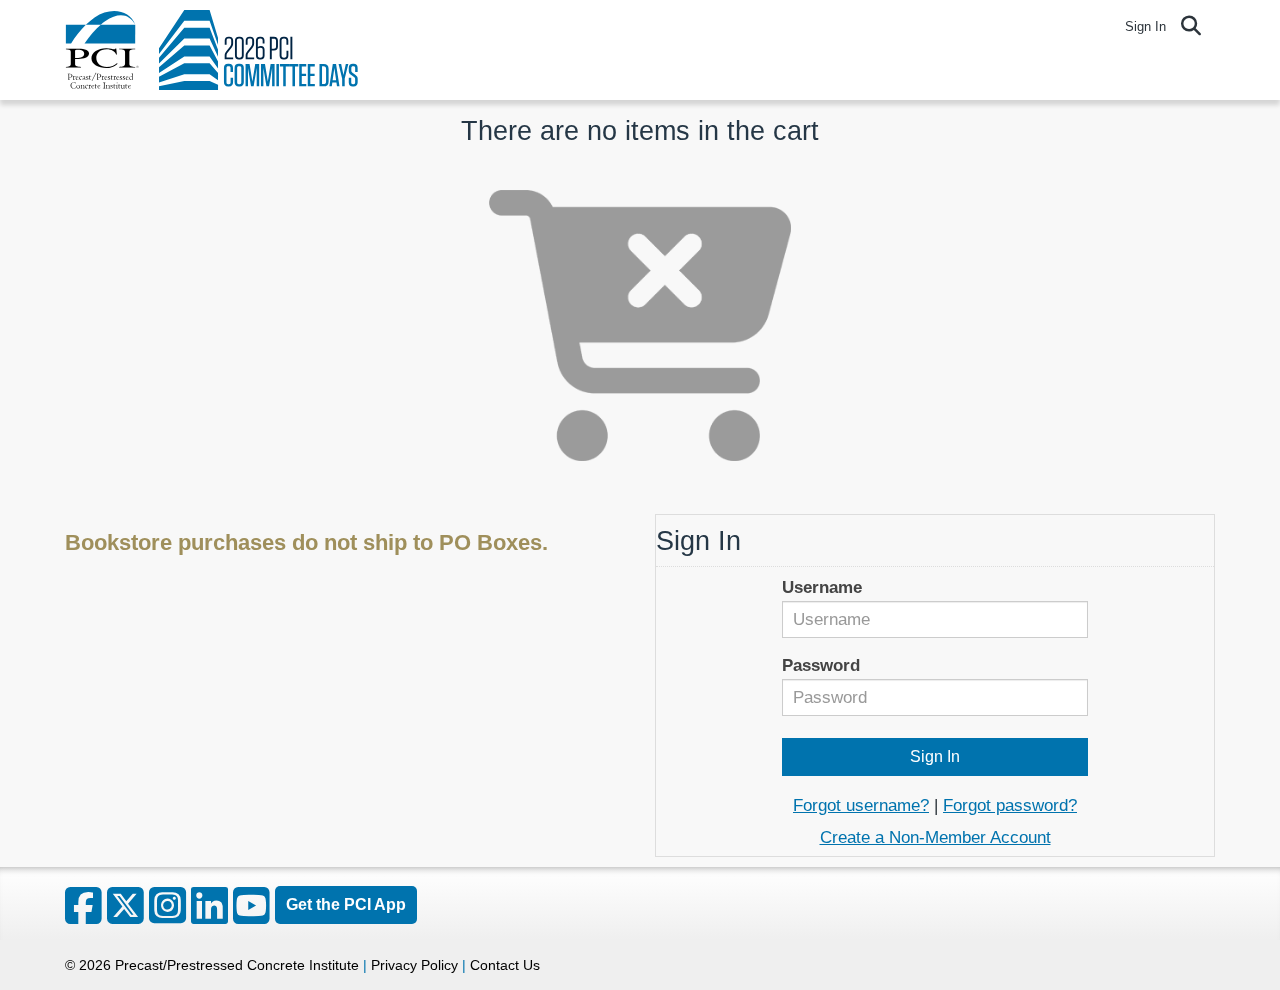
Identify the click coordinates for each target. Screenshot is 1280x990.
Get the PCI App (346, 904)
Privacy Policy (414, 965)
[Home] (102, 50)
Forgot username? (861, 805)
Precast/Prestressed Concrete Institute (237, 965)
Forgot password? (1010, 805)
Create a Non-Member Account (935, 837)
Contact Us (505, 965)
